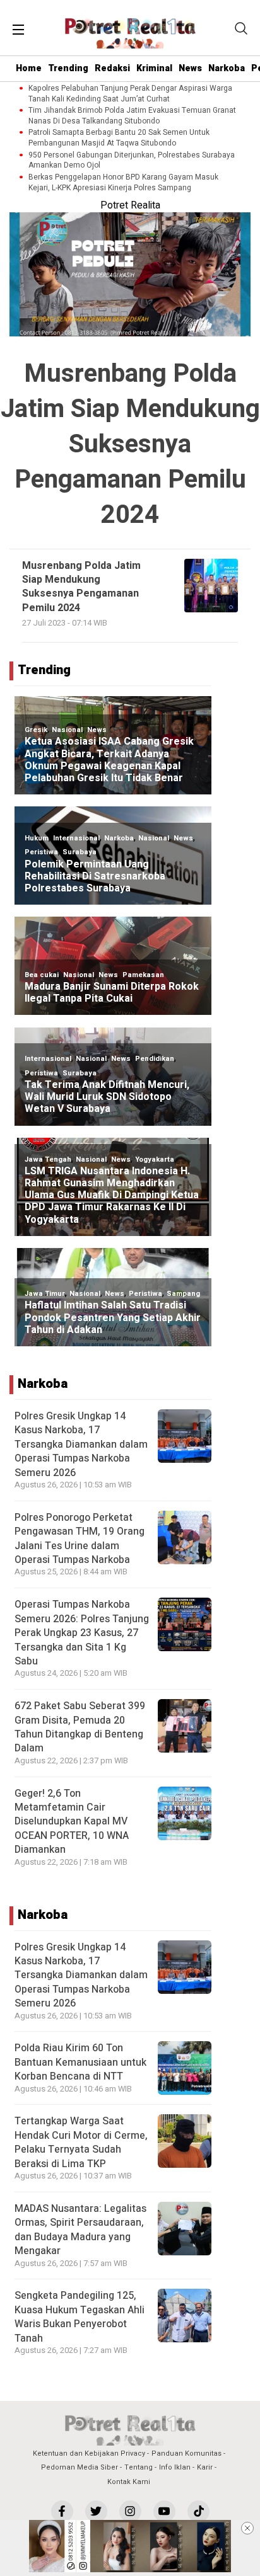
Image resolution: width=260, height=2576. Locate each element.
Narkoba (227, 68)
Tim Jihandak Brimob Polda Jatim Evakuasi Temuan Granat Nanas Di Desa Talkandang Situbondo (132, 116)
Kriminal (154, 68)
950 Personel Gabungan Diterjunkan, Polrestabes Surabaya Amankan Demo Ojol (132, 161)
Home (29, 68)
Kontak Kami (129, 2482)
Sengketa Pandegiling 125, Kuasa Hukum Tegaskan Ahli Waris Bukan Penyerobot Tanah (80, 2317)
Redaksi (112, 68)
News (190, 68)
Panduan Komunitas (186, 2453)
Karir (205, 2467)
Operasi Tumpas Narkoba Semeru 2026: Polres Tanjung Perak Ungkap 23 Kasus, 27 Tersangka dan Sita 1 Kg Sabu (82, 1633)
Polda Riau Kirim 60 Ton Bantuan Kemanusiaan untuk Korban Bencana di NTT (80, 2062)
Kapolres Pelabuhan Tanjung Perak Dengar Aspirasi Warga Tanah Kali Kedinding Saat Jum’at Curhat (130, 94)
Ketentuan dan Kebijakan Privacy (89, 2453)
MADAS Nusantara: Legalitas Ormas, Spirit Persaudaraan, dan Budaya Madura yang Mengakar (80, 2230)
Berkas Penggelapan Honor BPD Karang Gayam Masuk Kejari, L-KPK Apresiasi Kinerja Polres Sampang (123, 183)
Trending (68, 68)
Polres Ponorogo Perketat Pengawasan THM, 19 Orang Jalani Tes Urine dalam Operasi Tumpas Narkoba (80, 1539)
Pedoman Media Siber (80, 2467)
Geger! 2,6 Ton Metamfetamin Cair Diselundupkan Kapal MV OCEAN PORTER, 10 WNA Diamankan (72, 1822)
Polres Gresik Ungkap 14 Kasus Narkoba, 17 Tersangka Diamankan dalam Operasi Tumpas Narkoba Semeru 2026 (81, 1445)
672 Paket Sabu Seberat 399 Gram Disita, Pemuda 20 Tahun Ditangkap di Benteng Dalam (80, 1727)
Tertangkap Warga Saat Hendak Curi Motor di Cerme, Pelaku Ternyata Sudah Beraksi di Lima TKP (81, 2142)
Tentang (139, 2467)
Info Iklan (175, 2467)
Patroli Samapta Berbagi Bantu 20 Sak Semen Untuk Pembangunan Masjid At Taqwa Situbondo (119, 138)
